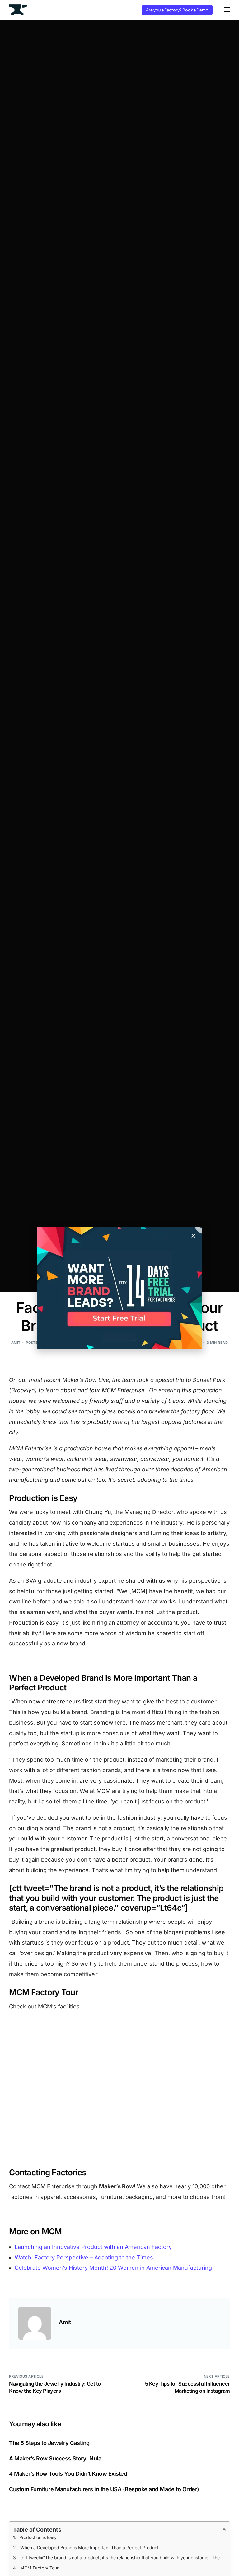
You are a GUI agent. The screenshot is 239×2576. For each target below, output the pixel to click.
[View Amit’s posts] (35, 2323)
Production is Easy (38, 2537)
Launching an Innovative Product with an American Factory (93, 2247)
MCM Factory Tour (39, 2568)
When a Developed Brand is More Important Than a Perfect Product (89, 2548)
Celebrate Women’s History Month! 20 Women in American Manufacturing (113, 2268)
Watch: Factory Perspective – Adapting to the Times (84, 2257)
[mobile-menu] (225, 10)
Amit (16, 1343)
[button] (193, 1236)
